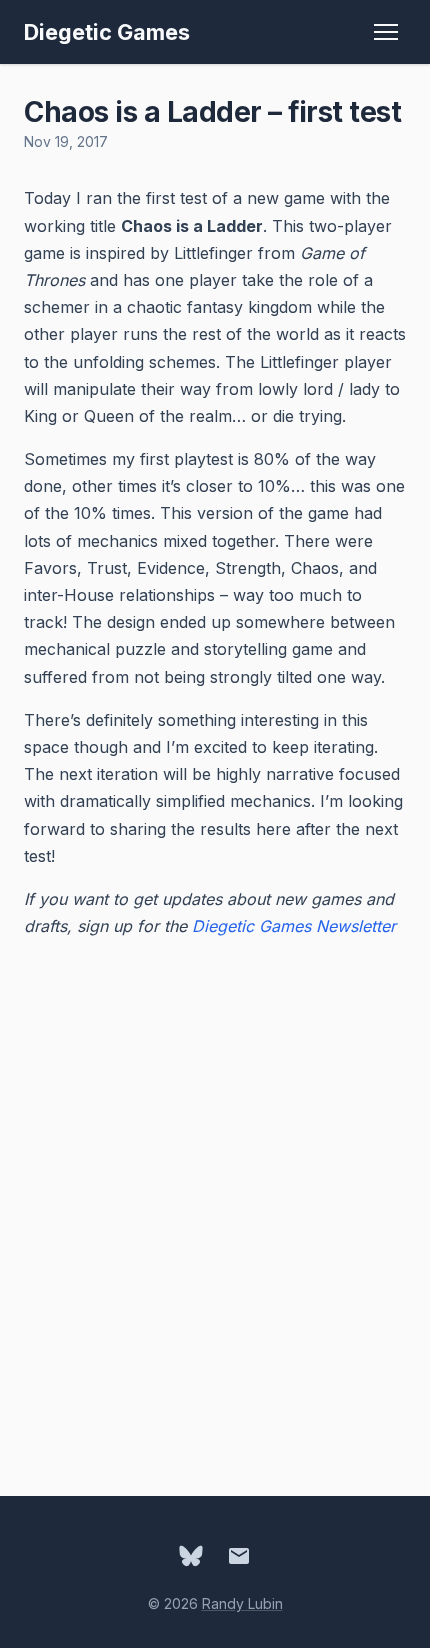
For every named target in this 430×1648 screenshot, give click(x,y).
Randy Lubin (242, 1603)
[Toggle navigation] (386, 32)
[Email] (239, 1556)
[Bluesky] (191, 1556)
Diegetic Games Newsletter (294, 926)
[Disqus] (215, 1206)
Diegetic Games (107, 32)
